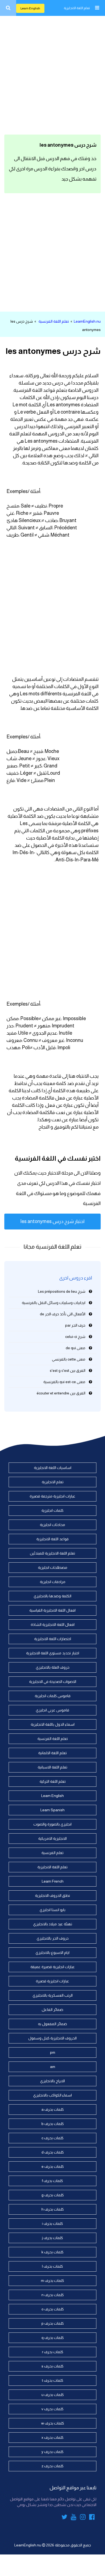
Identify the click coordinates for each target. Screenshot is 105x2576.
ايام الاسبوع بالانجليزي (52, 1953)
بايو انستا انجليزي (52, 1910)
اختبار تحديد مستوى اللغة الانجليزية (53, 1653)
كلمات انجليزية (52, 1510)
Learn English (30, 8)
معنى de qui (76, 1348)
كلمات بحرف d (53, 2152)
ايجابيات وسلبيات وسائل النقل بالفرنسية (54, 1303)
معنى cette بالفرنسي (69, 1359)
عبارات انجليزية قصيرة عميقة (53, 1967)
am (53, 2067)
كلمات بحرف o (53, 2309)
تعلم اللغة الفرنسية (54, 321)
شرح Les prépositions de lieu (62, 1291)
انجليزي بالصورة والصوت (52, 1824)
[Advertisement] (52, 74)
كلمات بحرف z (52, 2466)
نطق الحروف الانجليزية (52, 1895)
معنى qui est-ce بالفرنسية (64, 1382)
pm (53, 2052)
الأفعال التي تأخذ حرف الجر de (63, 1314)
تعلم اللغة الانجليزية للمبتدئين (52, 1553)
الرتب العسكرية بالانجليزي (53, 1995)
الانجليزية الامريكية (52, 1838)
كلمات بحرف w (53, 2423)
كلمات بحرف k (52, 2252)
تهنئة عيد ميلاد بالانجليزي (53, 1924)
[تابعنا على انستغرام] (83, 2518)
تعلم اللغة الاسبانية (52, 1767)
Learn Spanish (52, 1810)
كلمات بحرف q (53, 2338)
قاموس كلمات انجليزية (53, 1696)
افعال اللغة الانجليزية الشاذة (53, 1624)
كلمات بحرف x (52, 2437)
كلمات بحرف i (52, 2223)
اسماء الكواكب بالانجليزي (52, 2095)
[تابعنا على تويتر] (64, 2518)
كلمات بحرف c (52, 2138)
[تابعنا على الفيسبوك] (92, 2518)
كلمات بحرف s (52, 2366)
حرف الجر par (75, 1325)
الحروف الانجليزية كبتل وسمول (52, 2038)
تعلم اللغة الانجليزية (77, 8)
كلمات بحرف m (52, 2281)
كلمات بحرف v (52, 2409)
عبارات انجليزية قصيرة (52, 1981)
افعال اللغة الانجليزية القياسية (52, 1610)
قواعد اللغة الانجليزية (52, 1539)
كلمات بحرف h (53, 2209)
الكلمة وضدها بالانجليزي (52, 1596)
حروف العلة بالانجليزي (53, 1667)
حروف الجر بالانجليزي (53, 1938)
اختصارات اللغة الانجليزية (53, 1639)
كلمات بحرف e (53, 2166)
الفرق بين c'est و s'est (68, 1370)
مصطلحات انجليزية (53, 1567)
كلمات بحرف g (53, 2195)
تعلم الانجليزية (53, 1482)
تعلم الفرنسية (52, 1853)
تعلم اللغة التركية (53, 1781)
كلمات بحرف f (52, 2181)
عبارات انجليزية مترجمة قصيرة (52, 1496)
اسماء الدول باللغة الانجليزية (53, 1724)
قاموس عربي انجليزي (52, 1710)
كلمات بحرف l (52, 2266)
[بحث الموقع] (8, 8)
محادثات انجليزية (52, 1525)
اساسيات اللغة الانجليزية (53, 1468)
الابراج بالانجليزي (52, 2081)
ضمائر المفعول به (52, 2024)
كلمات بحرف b (53, 2124)
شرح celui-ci (75, 1337)
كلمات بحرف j (52, 2238)
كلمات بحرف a (53, 2109)
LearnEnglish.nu (87, 321)
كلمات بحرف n (53, 2295)
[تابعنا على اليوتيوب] (74, 2518)
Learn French (53, 1881)
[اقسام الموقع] (97, 8)
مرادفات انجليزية (53, 1582)
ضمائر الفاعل (52, 2010)
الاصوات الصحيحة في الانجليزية (53, 1682)
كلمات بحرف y (52, 2452)
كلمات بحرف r (53, 2352)
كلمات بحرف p (53, 2323)
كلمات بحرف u (53, 2395)
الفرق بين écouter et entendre (61, 1393)
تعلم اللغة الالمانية (52, 1753)
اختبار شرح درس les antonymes (52, 1221)
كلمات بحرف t (53, 2380)
